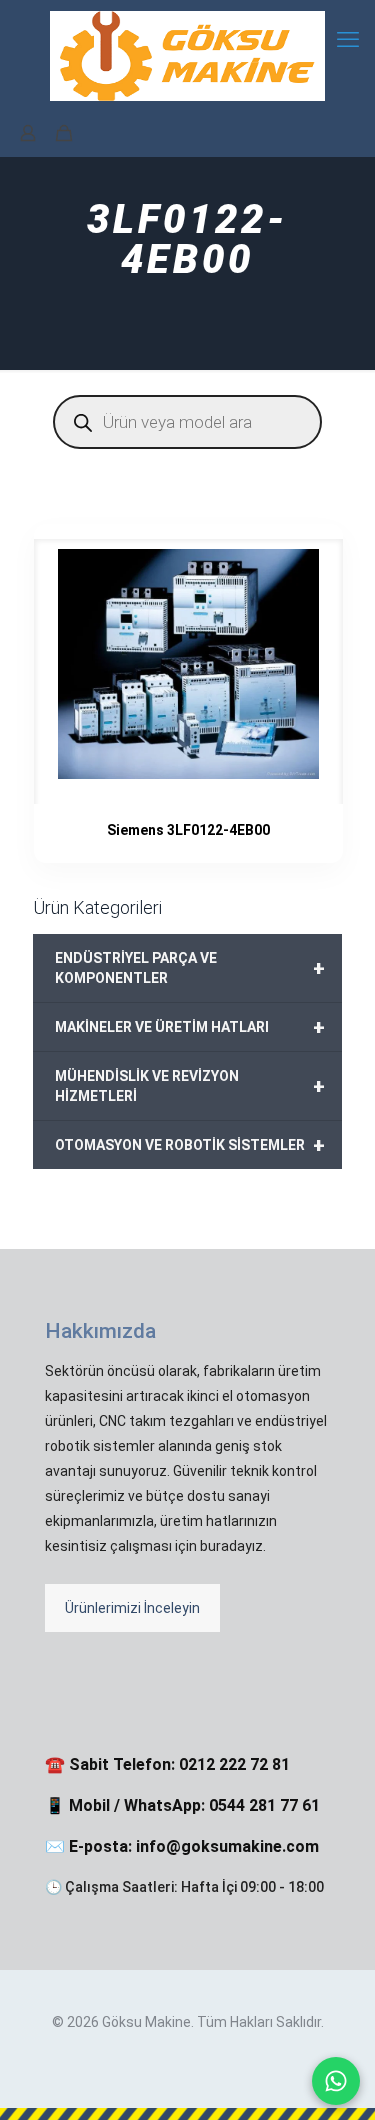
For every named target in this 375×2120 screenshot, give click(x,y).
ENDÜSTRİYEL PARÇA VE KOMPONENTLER (190, 968)
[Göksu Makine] (187, 55)
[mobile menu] (348, 40)
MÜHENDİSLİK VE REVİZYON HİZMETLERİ (190, 1086)
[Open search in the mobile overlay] (187, 422)
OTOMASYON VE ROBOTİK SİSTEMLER (190, 1145)
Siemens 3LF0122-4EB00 (188, 830)
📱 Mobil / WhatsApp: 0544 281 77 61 (182, 1805)
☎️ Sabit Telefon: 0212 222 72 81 (167, 1764)
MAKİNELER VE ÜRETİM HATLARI (190, 1027)
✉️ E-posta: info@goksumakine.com (182, 1846)
